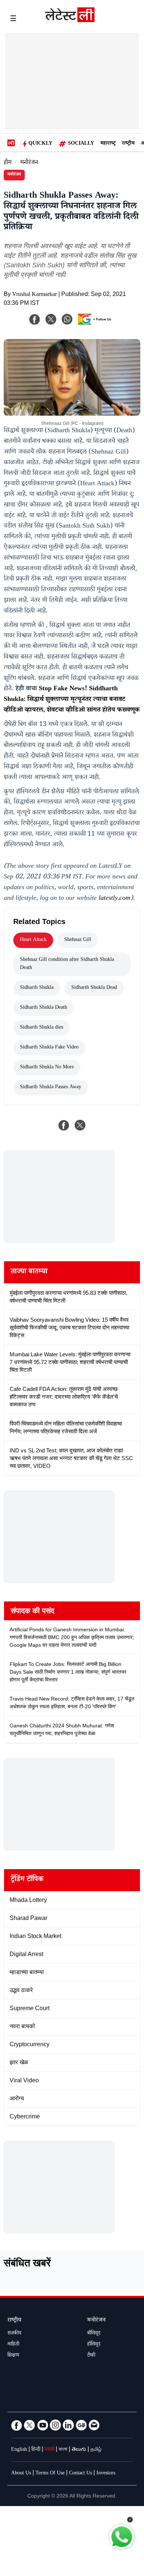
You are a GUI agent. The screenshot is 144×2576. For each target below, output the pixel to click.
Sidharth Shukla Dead (94, 988)
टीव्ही (91, 2356)
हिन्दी (36, 2450)
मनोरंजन (29, 163)
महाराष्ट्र (108, 144)
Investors (106, 2474)
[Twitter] (30, 2425)
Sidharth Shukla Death (44, 1008)
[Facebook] (35, 319)
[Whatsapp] (67, 319)
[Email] (94, 2425)
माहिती (13, 2345)
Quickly (40, 144)
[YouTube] (42, 2425)
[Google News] (81, 2425)
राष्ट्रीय (128, 144)
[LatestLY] (70, 20)
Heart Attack (33, 940)
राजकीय (14, 2334)
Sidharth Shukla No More (47, 1068)
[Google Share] (96, 324)
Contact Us (80, 2474)
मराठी (49, 2450)
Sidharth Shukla (37, 988)
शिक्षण (13, 2356)
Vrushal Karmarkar (35, 295)
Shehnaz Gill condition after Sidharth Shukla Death (67, 964)
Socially (81, 144)
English (19, 2450)
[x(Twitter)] (51, 319)
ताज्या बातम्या (29, 1272)
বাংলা (63, 2450)
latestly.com (114, 899)
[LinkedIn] (68, 2425)
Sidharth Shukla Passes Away (51, 1088)
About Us (21, 2474)
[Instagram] (55, 2425)
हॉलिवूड (94, 2345)
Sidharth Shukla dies (42, 1028)
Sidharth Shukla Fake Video (49, 1048)
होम (8, 163)
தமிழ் (96, 2450)
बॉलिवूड (94, 2334)
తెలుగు (79, 2450)
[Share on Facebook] (64, 1125)
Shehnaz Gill (78, 940)
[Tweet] (80, 1125)
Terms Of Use (50, 2474)
